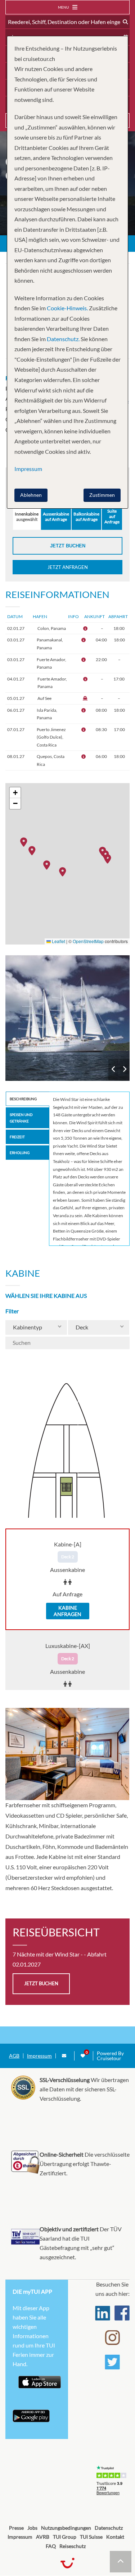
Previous (114, 1069)
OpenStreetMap (88, 941)
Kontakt (115, 2537)
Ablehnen (31, 495)
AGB (14, 2056)
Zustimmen (102, 495)
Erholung (20, 1153)
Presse (16, 2528)
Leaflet (58, 941)
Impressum (39, 2056)
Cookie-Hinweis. (67, 308)
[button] (109, 858)
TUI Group (65, 2537)
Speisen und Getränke (21, 1118)
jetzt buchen (41, 1983)
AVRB (43, 2537)
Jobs (32, 2528)
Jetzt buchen (68, 546)
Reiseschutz (73, 2546)
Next (124, 1069)
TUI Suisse (91, 2537)
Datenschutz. (63, 339)
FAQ (51, 2546)
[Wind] (67, 1018)
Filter (12, 1311)
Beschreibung (23, 1099)
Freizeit (17, 1137)
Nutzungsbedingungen (66, 2528)
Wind (67, 1018)
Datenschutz (109, 2528)
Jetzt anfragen (68, 567)
